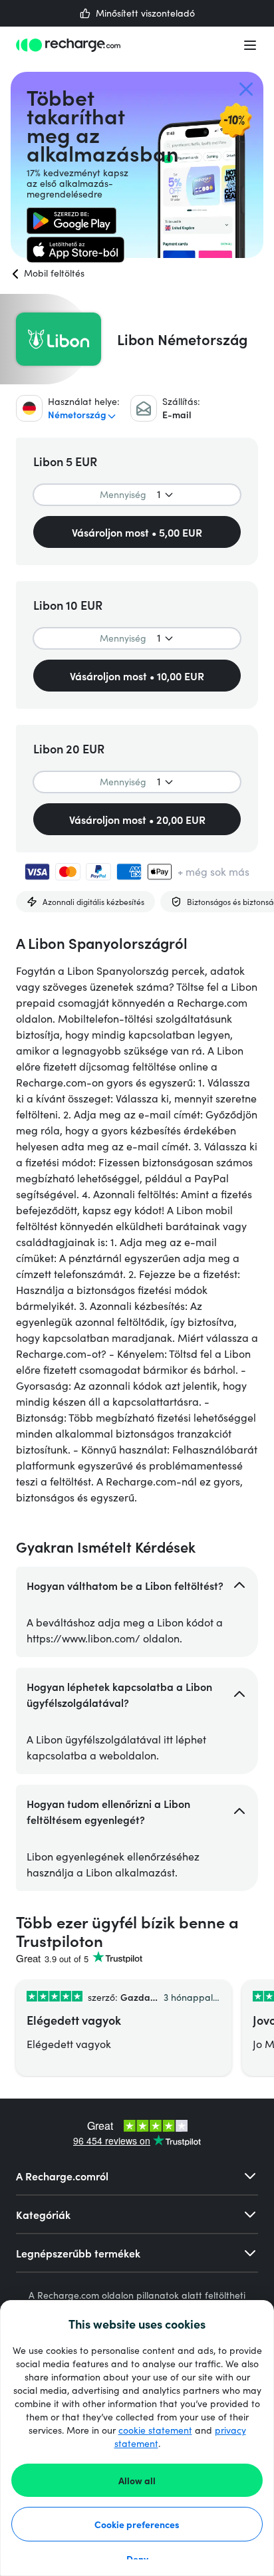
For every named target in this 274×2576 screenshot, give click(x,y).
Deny (137, 2559)
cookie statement (155, 2430)
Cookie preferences (137, 2524)
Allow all (137, 2480)
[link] (71, 221)
